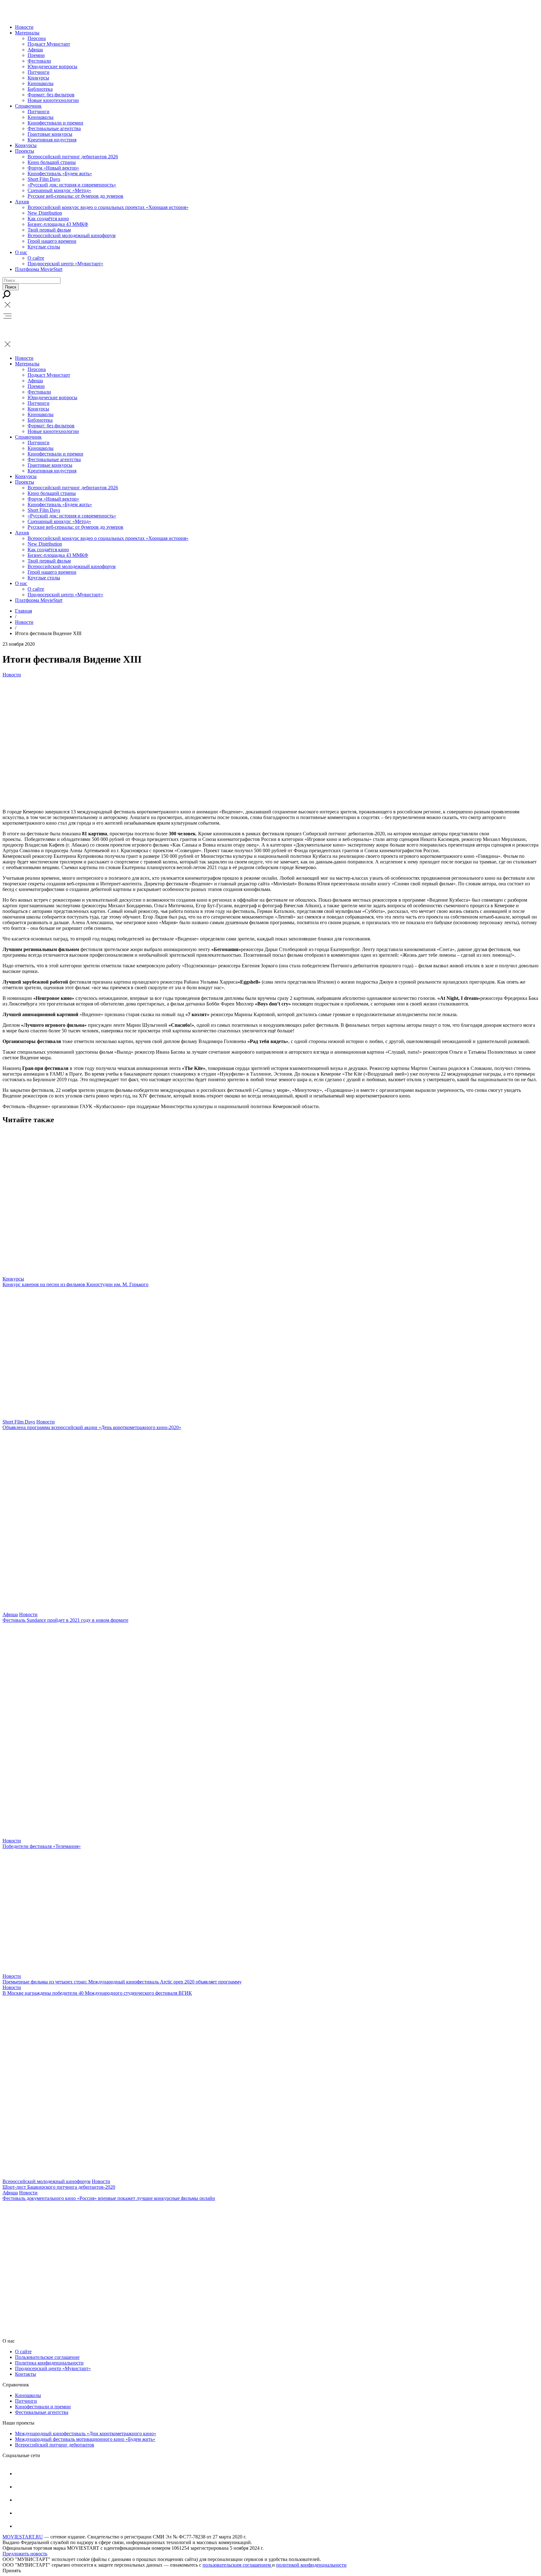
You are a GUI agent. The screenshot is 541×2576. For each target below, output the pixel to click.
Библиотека (40, 89)
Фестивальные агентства (54, 128)
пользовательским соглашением (237, 2565)
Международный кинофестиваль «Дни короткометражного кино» (86, 2433)
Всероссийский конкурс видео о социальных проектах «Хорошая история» (108, 207)
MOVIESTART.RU (23, 2537)
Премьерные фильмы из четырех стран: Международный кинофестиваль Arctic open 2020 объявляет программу (122, 1982)
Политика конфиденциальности (49, 2363)
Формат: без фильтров (51, 95)
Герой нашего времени (52, 241)
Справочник (28, 106)
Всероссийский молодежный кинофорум (72, 235)
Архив (22, 202)
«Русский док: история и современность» (72, 185)
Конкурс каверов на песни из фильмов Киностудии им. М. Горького (75, 1284)
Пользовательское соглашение (47, 2357)
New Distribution (45, 213)
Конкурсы (38, 78)
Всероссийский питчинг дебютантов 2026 (73, 157)
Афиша (35, 50)
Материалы (27, 33)
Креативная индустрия (52, 140)
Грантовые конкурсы (50, 134)
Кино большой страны (52, 162)
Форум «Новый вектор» (53, 168)
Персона (37, 38)
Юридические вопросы (52, 66)
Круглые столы (44, 247)
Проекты (25, 151)
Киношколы (41, 83)
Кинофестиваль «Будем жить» (60, 173)
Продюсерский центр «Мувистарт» (65, 264)
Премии (36, 55)
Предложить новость (25, 2554)
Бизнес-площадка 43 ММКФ (58, 224)
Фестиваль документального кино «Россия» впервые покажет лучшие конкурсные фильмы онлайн (109, 2198)
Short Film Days (44, 179)
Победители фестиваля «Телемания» (42, 1846)
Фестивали (39, 61)
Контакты (26, 2374)
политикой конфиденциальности (311, 2565)
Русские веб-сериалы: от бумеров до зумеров (75, 196)
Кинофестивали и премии (55, 123)
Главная (23, 611)
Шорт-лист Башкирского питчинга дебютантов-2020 (59, 2187)
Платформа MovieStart (39, 269)
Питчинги (39, 72)
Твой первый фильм (49, 230)
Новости (24, 27)
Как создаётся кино (48, 219)
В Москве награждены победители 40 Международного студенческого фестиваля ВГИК (97, 1993)
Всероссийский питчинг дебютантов (55, 2445)
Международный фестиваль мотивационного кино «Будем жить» (85, 2439)
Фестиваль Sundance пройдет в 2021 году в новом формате (65, 1620)
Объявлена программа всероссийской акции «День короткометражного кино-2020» (92, 1427)
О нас (21, 252)
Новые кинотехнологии (53, 100)
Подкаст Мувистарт (49, 44)
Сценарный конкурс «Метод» (59, 190)
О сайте (36, 258)
